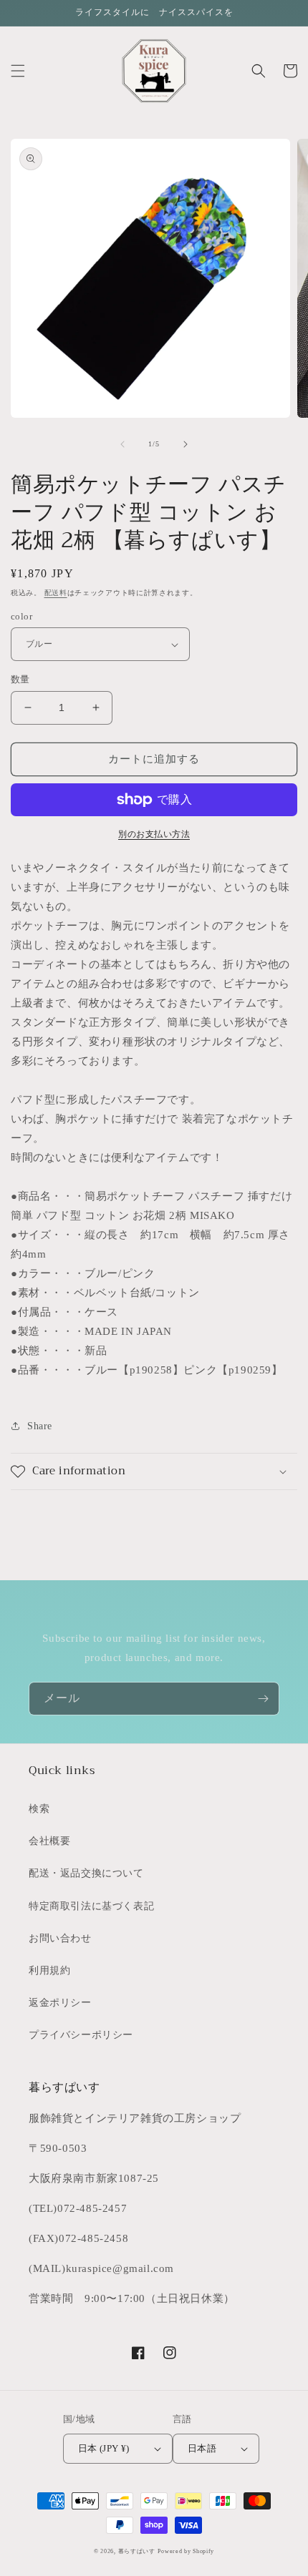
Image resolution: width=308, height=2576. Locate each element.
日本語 (202, 2448)
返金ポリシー (60, 2003)
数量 (20, 679)
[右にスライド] (186, 444)
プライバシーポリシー (81, 2035)
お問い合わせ (60, 1938)
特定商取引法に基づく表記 (91, 1906)
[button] (18, 71)
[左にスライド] (122, 444)
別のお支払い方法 (154, 834)
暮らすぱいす (137, 2551)
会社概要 (49, 1841)
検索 (39, 1809)
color (21, 616)
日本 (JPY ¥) (104, 2448)
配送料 (56, 593)
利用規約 (49, 1970)
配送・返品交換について (86, 1873)
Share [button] (40, 1426)
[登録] (263, 1699)
